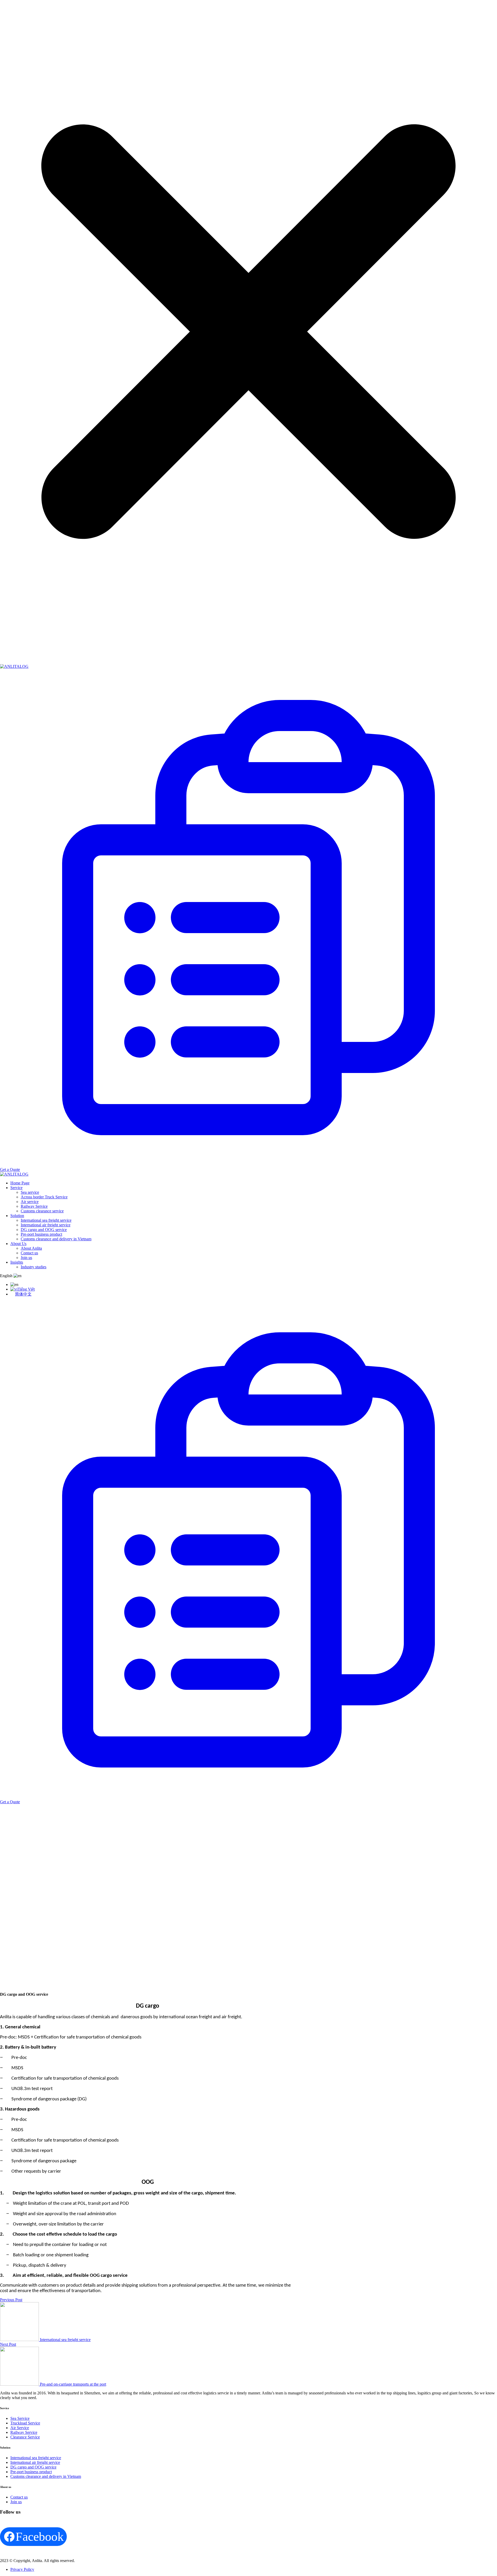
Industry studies (34, 1267)
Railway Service (34, 1206)
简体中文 (23, 1294)
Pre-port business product (41, 1234)
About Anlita (31, 1248)
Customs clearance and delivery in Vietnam (56, 1239)
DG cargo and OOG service (44, 1230)
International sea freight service (46, 1220)
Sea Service (20, 2418)
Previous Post (11, 2300)
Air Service (20, 2428)
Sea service (30, 1192)
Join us (26, 1258)
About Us (18, 1244)
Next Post (8, 2344)
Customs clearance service (42, 1211)
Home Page (20, 1183)
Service (16, 1188)
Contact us (29, 1253)
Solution (17, 1216)
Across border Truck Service (44, 1197)
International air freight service (46, 1225)
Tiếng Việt (26, 1289)
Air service (30, 1202)
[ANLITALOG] (14, 666)
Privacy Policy (22, 2569)
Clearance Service (25, 2437)
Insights (17, 1262)
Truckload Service (25, 2423)
